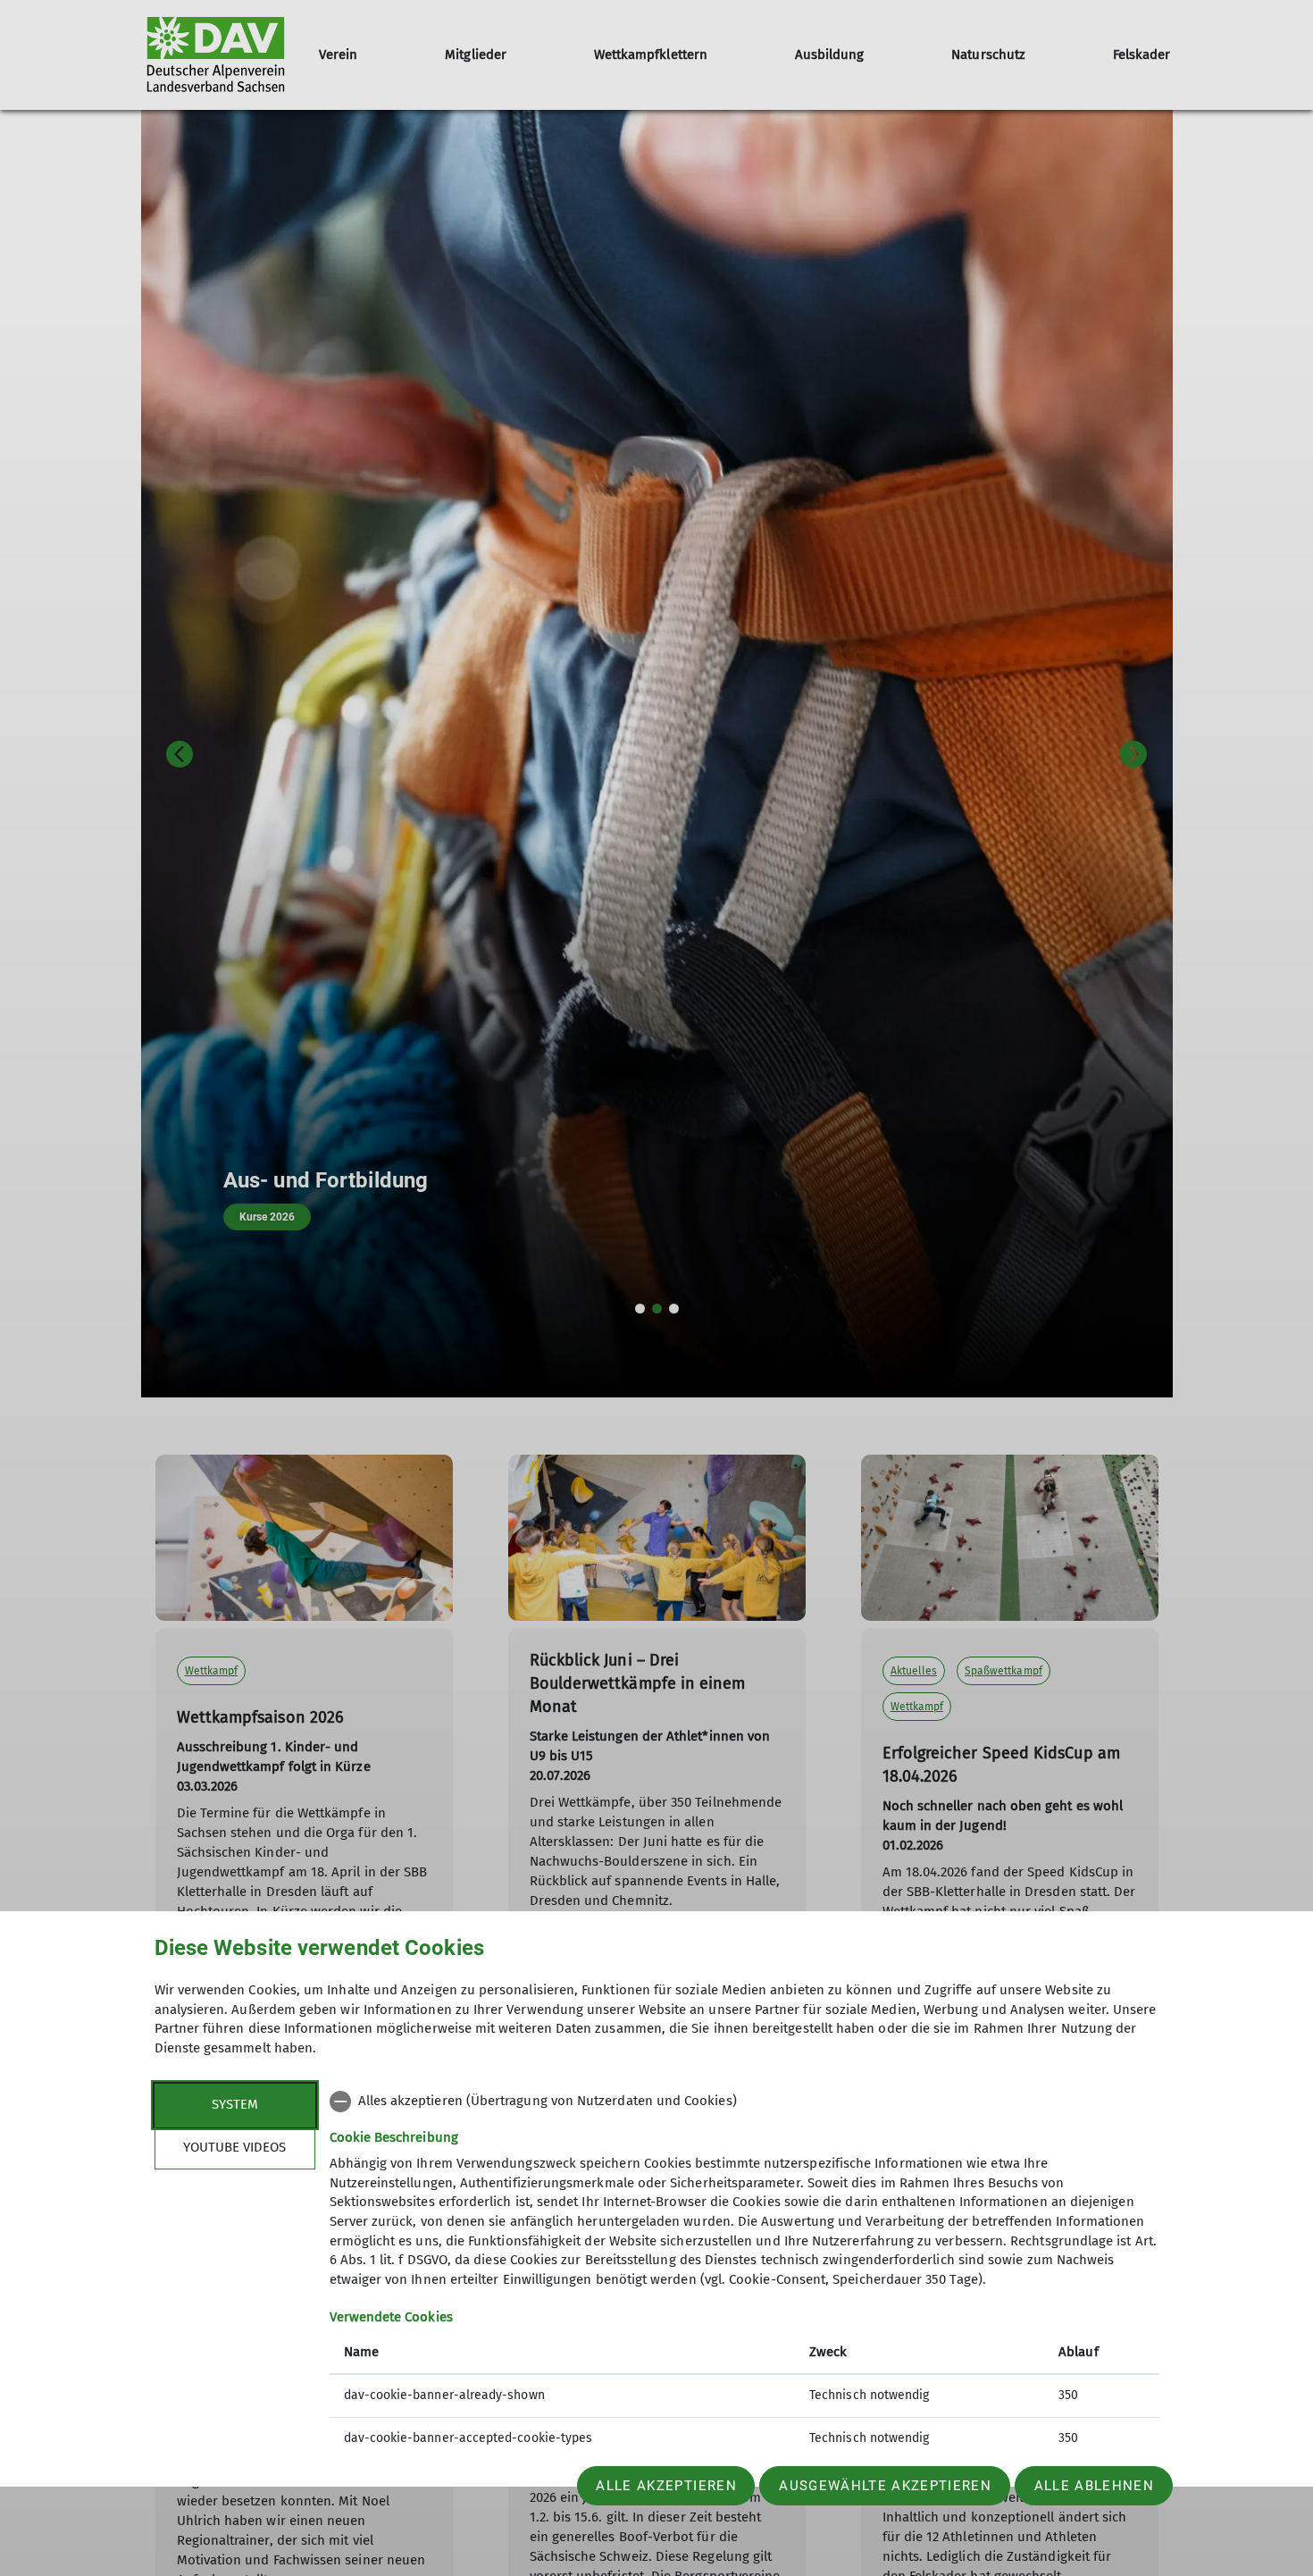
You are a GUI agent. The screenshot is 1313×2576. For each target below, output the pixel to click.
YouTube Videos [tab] (234, 2147)
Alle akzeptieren (666, 2486)
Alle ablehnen (1094, 2486)
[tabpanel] (744, 2272)
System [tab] (235, 2104)
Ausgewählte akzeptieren (885, 2486)
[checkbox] (744, 2102)
